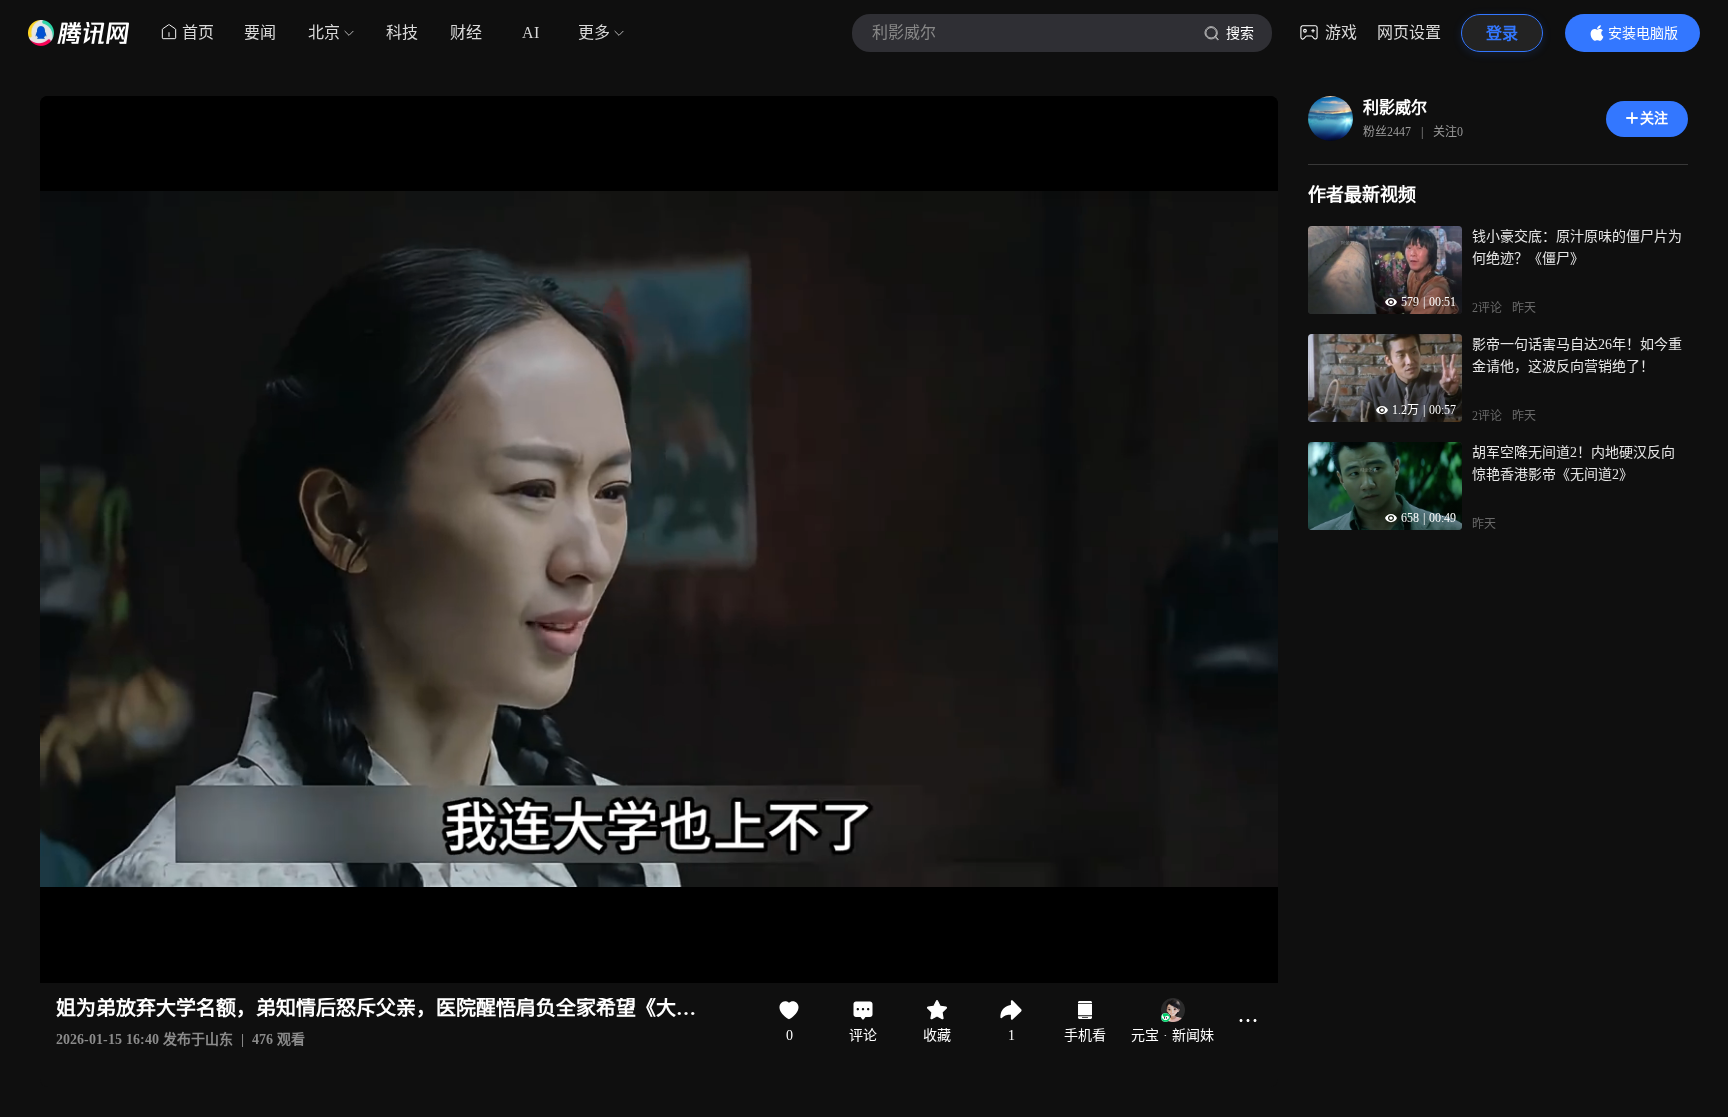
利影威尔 (1395, 107)
